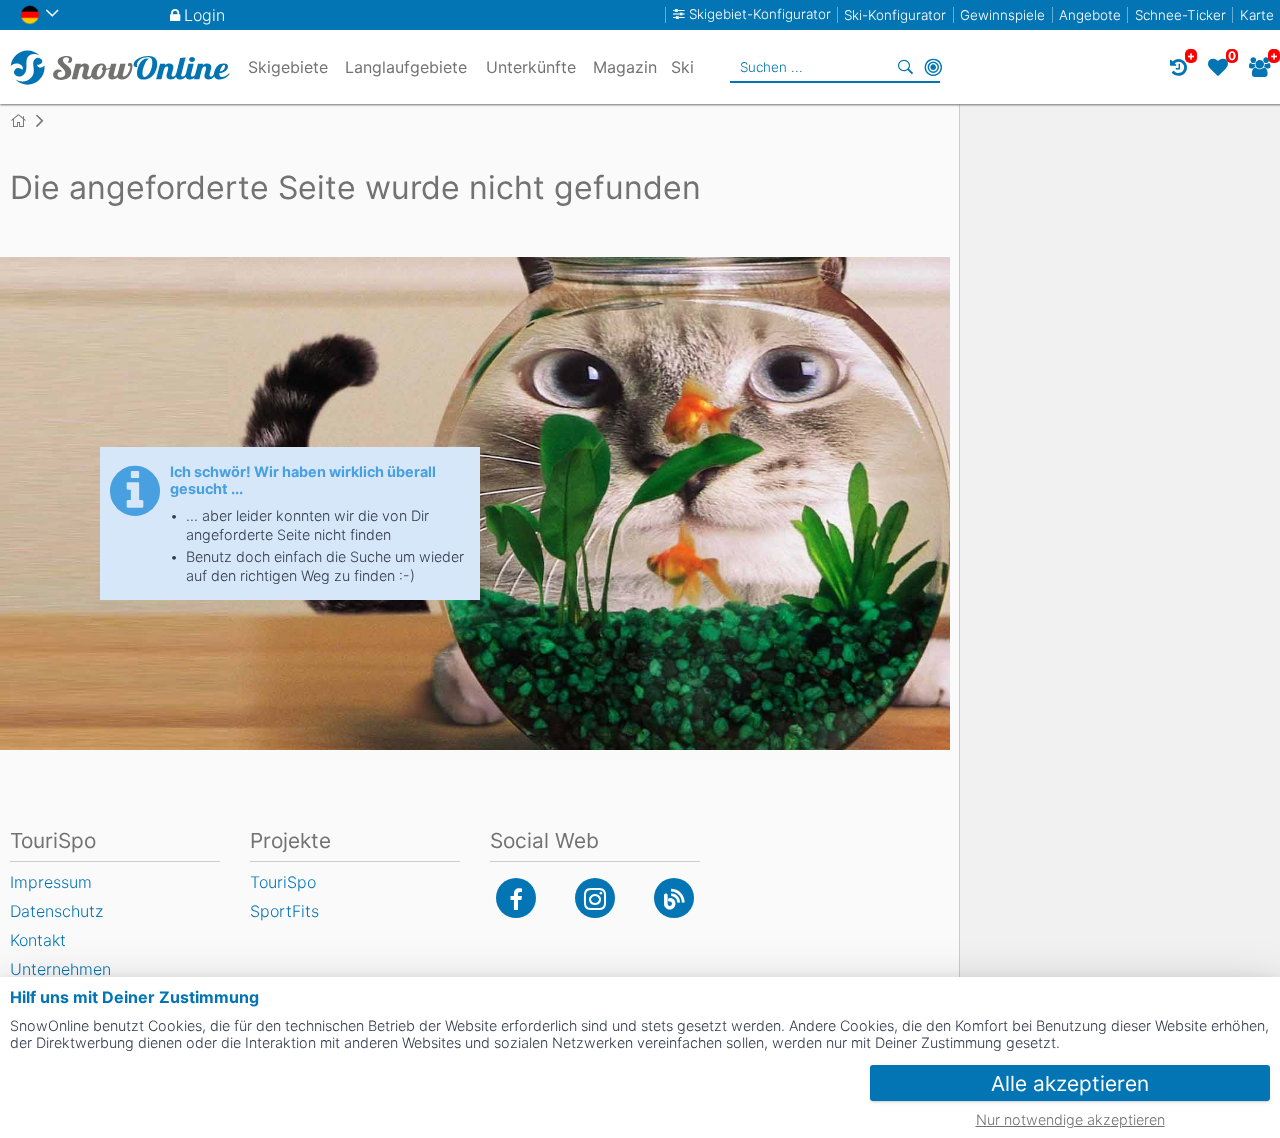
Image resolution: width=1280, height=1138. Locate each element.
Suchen (905, 67)
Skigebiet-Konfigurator (760, 14)
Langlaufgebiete (406, 67)
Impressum (51, 882)
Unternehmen (60, 969)
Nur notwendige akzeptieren (1070, 1119)
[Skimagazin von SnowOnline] (674, 898)
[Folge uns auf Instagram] (595, 898)
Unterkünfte (531, 67)
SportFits (284, 911)
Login (204, 15)
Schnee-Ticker (1180, 15)
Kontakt (38, 940)
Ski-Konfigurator (895, 15)
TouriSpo (283, 882)
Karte (1257, 15)
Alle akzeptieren (1070, 1083)
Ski (682, 67)
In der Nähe (933, 67)
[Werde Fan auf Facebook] (516, 898)
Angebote (1090, 15)
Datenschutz (56, 911)
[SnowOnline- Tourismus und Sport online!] (26, 121)
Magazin (625, 67)
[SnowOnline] (120, 67)
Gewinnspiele (1002, 15)
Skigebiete (288, 67)
